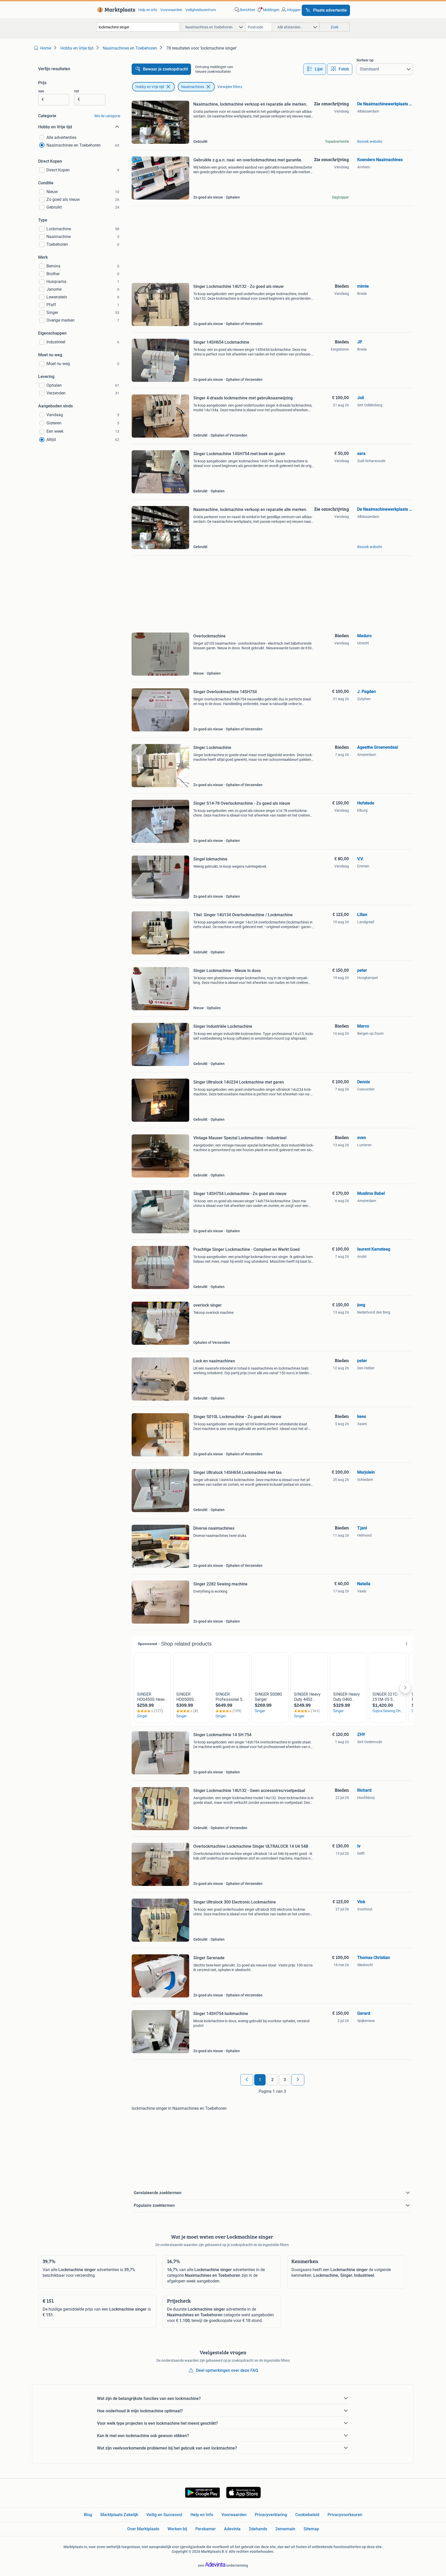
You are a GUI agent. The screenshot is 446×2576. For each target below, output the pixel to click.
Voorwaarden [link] (171, 10)
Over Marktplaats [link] (143, 2529)
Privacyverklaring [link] (271, 2515)
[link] (115, 10)
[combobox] (138, 27)
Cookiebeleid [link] (307, 2515)
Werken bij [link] (177, 2529)
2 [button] (272, 2080)
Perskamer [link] (206, 2529)
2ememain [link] (285, 2529)
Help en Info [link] (202, 2515)
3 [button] (285, 2080)
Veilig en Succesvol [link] (164, 2515)
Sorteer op (365, 60)
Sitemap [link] (311, 2529)
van (41, 91)
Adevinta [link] (232, 2529)
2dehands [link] (258, 2529)
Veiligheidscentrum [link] (201, 10)
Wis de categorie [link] (107, 116)
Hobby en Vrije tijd (150, 87)
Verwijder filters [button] (230, 87)
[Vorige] (247, 2080)
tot (77, 91)
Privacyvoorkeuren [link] (345, 2515)
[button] (268, 10)
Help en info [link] (148, 10)
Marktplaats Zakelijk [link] (119, 2515)
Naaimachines (193, 87)
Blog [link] (88, 2515)
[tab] (315, 69)
